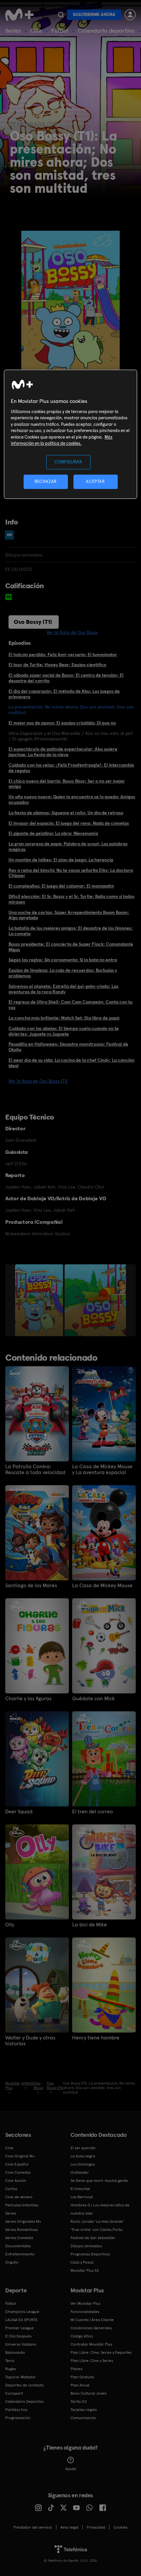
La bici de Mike (90, 1925)
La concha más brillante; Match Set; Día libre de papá (64, 1018)
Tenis (10, 2361)
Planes (76, 2369)
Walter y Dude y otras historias (30, 2041)
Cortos (11, 2189)
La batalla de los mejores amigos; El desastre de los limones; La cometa (71, 931)
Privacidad (96, 2527)
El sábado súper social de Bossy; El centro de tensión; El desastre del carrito (66, 678)
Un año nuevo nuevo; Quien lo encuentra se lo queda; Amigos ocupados (72, 799)
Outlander (80, 2172)
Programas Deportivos (90, 2254)
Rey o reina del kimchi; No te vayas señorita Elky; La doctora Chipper (71, 873)
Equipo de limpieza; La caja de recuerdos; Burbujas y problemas (63, 973)
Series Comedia (19, 2238)
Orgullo (12, 2262)
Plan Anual (80, 2385)
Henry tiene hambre (96, 2038)
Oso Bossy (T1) (33, 622)
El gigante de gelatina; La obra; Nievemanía (53, 833)
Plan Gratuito (82, 2377)
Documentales (18, 2246)
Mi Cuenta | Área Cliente (92, 2320)
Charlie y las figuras (28, 1699)
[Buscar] (61, 15)
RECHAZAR (46, 482)
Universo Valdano (21, 2344)
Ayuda (71, 2469)
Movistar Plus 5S (85, 2270)
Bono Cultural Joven (89, 2393)
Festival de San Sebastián (93, 2238)
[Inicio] (20, 15)
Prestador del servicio (33, 2527)
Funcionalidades (85, 2312)
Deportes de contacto (25, 2385)
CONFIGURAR (68, 462)
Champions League (22, 2312)
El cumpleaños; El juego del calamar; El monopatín (61, 886)
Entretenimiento (20, 2254)
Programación (18, 2418)
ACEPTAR (95, 482)
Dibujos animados (86, 2246)
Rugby (10, 2369)
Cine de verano (19, 2197)
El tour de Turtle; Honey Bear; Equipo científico (57, 665)
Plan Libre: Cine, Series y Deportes (101, 2352)
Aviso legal (69, 2527)
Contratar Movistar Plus (91, 2344)
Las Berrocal (82, 2197)
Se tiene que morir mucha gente (99, 2181)
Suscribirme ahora (94, 15)
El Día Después (18, 2336)
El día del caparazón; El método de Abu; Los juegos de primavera (64, 694)
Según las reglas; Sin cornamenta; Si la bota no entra (63, 960)
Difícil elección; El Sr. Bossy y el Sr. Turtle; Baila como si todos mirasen (71, 899)
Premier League (20, 2328)
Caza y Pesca (82, 2262)
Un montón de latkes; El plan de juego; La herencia (61, 860)
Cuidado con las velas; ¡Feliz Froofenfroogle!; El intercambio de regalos (71, 768)
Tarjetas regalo (84, 2410)
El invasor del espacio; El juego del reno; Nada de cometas (69, 823)
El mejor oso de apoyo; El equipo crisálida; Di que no (62, 723)
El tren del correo (92, 1812)
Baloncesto (15, 2352)
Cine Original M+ (20, 2156)
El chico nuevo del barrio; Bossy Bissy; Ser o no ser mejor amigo (67, 784)
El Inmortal (80, 2189)
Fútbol (60, 31)
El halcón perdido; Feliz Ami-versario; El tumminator (63, 655)
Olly (10, 1925)
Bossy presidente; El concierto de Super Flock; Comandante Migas (71, 947)
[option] (40, 1300)
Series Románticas (21, 2230)
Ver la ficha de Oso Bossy (72, 632)
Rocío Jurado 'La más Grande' (97, 2221)
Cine (36, 31)
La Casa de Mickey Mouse (102, 1586)
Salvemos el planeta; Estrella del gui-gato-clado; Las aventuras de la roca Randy (63, 989)
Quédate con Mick (93, 1699)
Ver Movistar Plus (85, 2303)
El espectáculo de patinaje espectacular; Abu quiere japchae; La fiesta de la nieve (63, 752)
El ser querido (83, 2148)
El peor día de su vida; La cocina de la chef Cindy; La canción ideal (71, 1063)
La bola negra (83, 2156)
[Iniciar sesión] (130, 15)
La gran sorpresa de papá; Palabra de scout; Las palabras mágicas (68, 847)
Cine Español (17, 2164)
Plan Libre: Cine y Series (92, 2361)
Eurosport (14, 2393)
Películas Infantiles (22, 2205)
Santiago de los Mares (31, 1586)
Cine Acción (16, 2181)
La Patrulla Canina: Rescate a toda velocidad (35, 1470)
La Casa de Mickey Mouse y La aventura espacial (102, 1470)
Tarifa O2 (79, 2401)
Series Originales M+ (23, 2221)
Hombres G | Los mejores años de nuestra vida (100, 2209)
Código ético (82, 2336)
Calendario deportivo (106, 31)
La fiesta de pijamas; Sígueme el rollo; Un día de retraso (66, 813)
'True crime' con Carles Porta (96, 2230)
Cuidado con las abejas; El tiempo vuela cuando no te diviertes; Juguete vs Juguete (64, 1031)
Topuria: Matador (20, 2377)
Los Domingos (83, 2164)
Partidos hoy (16, 2410)
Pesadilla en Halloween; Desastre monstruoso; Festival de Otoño (68, 1047)
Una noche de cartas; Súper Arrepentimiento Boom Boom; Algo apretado (69, 915)
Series (13, 31)
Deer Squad (19, 1812)
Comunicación (83, 2418)
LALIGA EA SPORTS (21, 2320)
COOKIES (121, 2527)
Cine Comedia (18, 2172)
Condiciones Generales (91, 2328)
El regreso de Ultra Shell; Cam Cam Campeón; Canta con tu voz (70, 1005)
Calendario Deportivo (24, 2401)
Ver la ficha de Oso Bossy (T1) (38, 1081)
